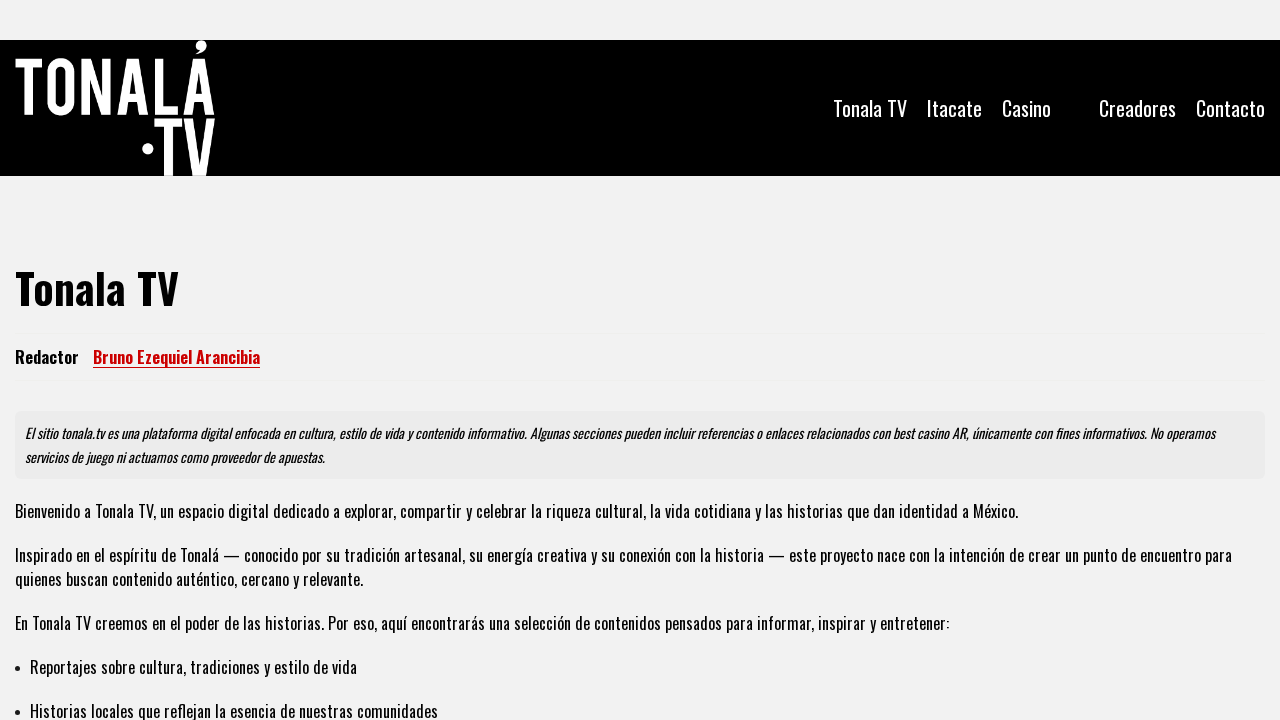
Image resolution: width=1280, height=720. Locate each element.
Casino (1026, 108)
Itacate (954, 108)
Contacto (1230, 108)
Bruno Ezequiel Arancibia (176, 357)
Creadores (1137, 108)
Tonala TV (870, 108)
